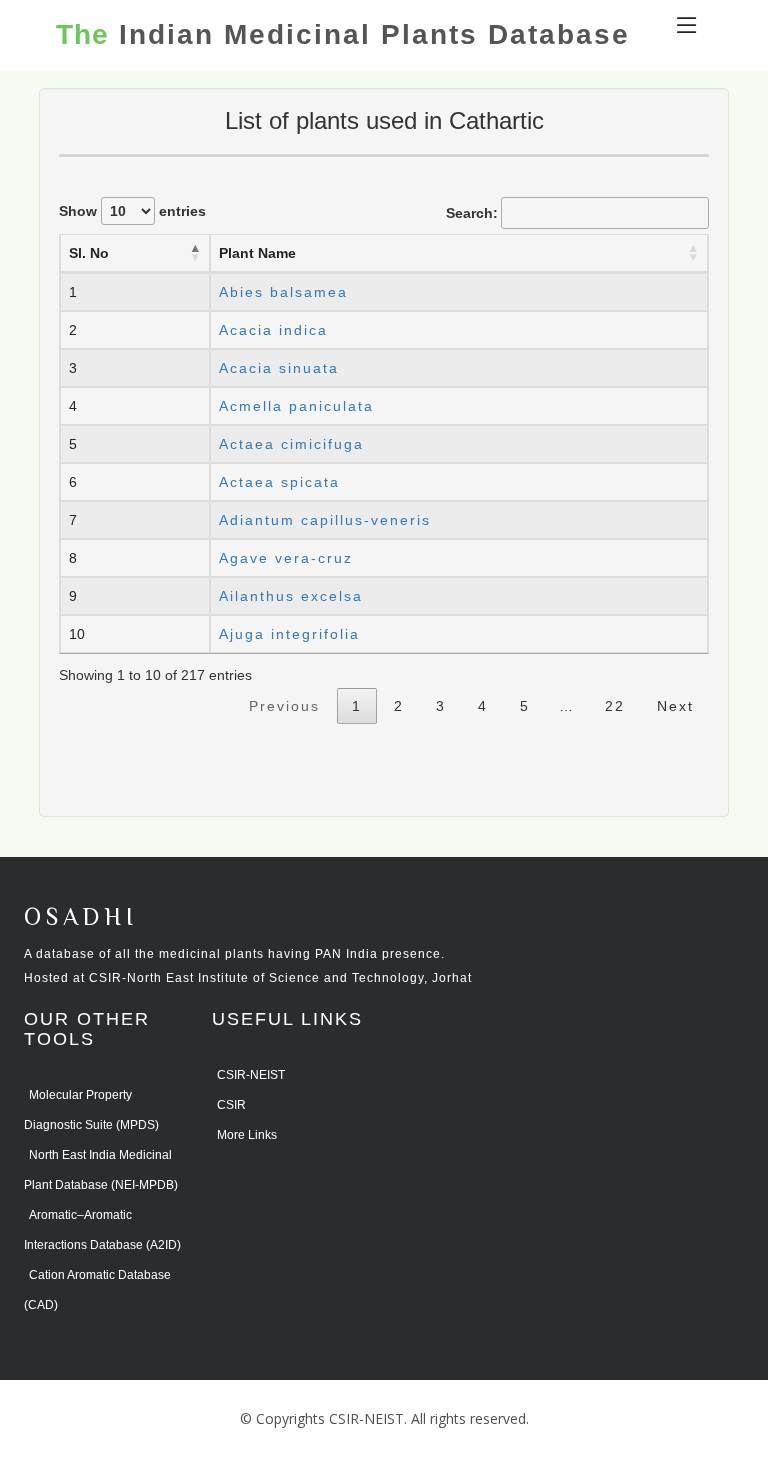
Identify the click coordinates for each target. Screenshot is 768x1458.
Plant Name (257, 253)
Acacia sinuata (279, 368)
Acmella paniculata (296, 406)
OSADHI (81, 918)
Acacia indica (273, 330)
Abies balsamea (283, 292)
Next (675, 706)
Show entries (132, 211)
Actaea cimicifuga (291, 444)
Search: (472, 213)
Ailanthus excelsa (291, 596)
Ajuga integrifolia (289, 634)
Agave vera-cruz (286, 558)
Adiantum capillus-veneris (325, 520)
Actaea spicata (279, 482)
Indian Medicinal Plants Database (343, 35)
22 (615, 706)
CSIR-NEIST (251, 1075)
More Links (247, 1135)
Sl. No (89, 253)
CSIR (231, 1105)
